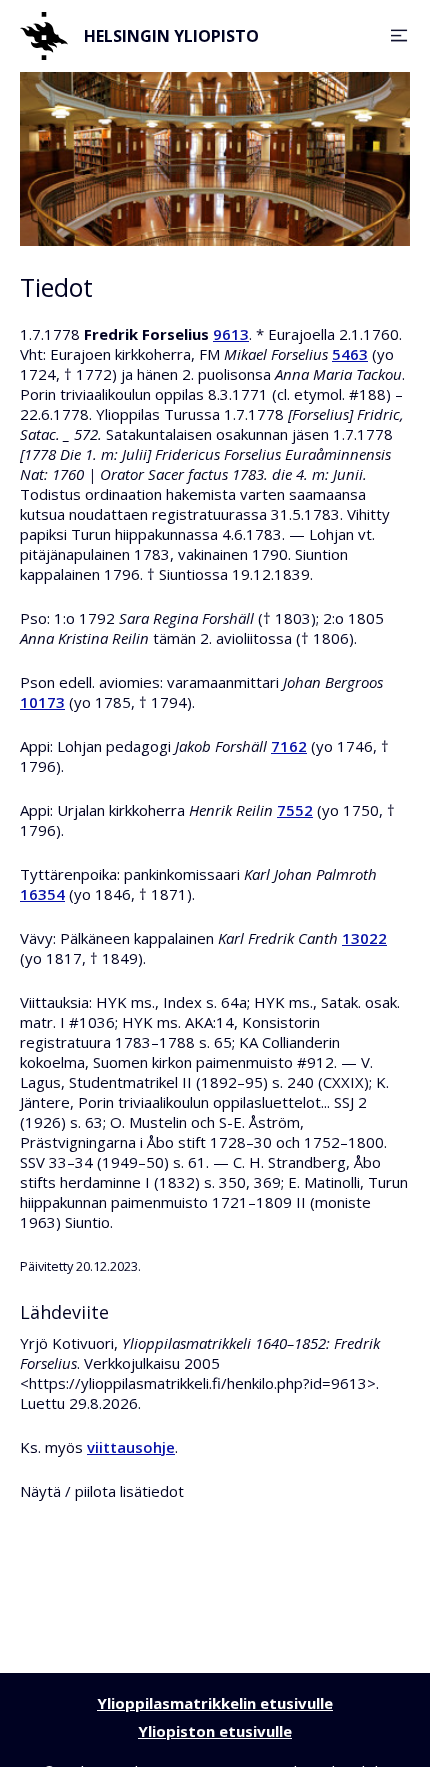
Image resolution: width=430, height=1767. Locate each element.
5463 (350, 354)
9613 (231, 334)
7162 (289, 746)
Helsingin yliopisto (171, 36)
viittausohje (131, 1447)
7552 (295, 810)
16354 (42, 894)
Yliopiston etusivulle (215, 1731)
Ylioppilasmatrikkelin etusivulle (215, 1703)
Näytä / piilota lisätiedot (102, 1491)
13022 (364, 938)
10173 (42, 702)
